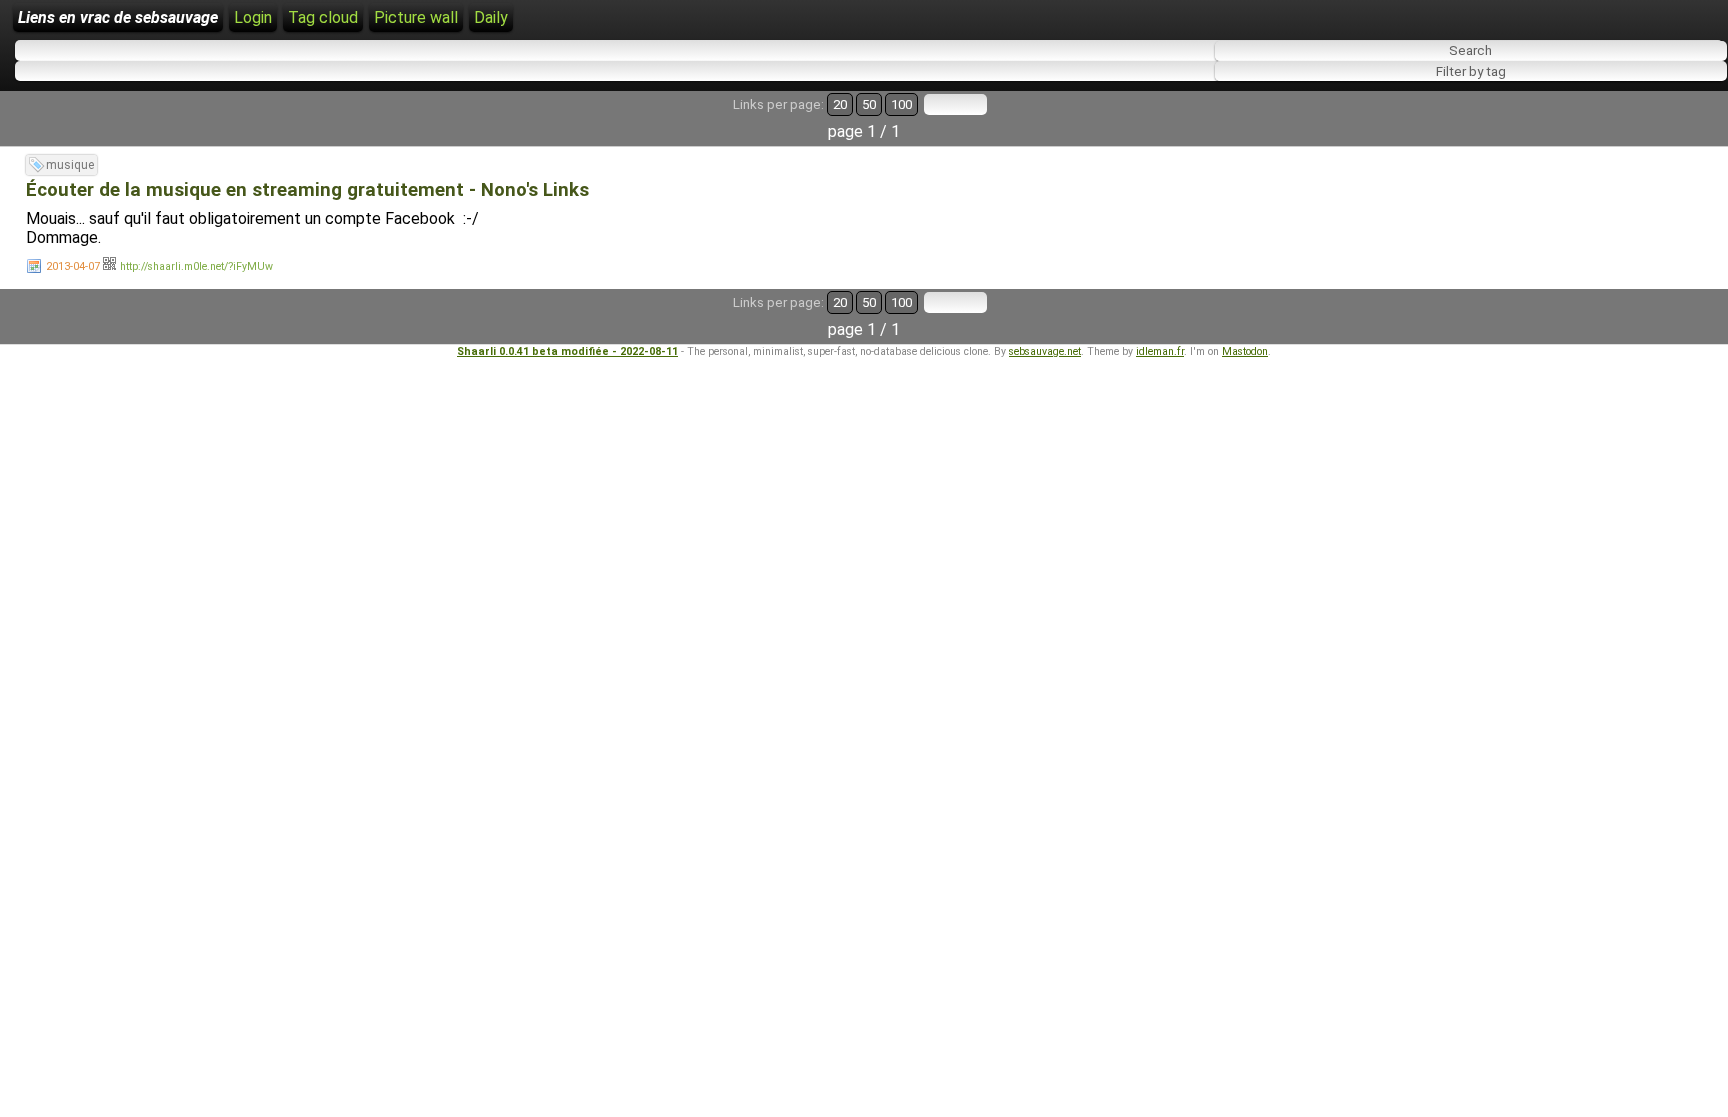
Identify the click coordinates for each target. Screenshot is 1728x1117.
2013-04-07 (73, 266)
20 (840, 104)
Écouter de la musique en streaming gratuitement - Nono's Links (307, 190)
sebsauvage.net (1045, 351)
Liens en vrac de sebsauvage (118, 17)
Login (253, 17)
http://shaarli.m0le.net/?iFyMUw (196, 266)
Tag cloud (323, 17)
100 (901, 104)
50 (869, 104)
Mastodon (1245, 351)
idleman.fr (1160, 351)
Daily (491, 17)
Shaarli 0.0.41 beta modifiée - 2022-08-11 (567, 351)
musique (70, 165)
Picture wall (416, 17)
